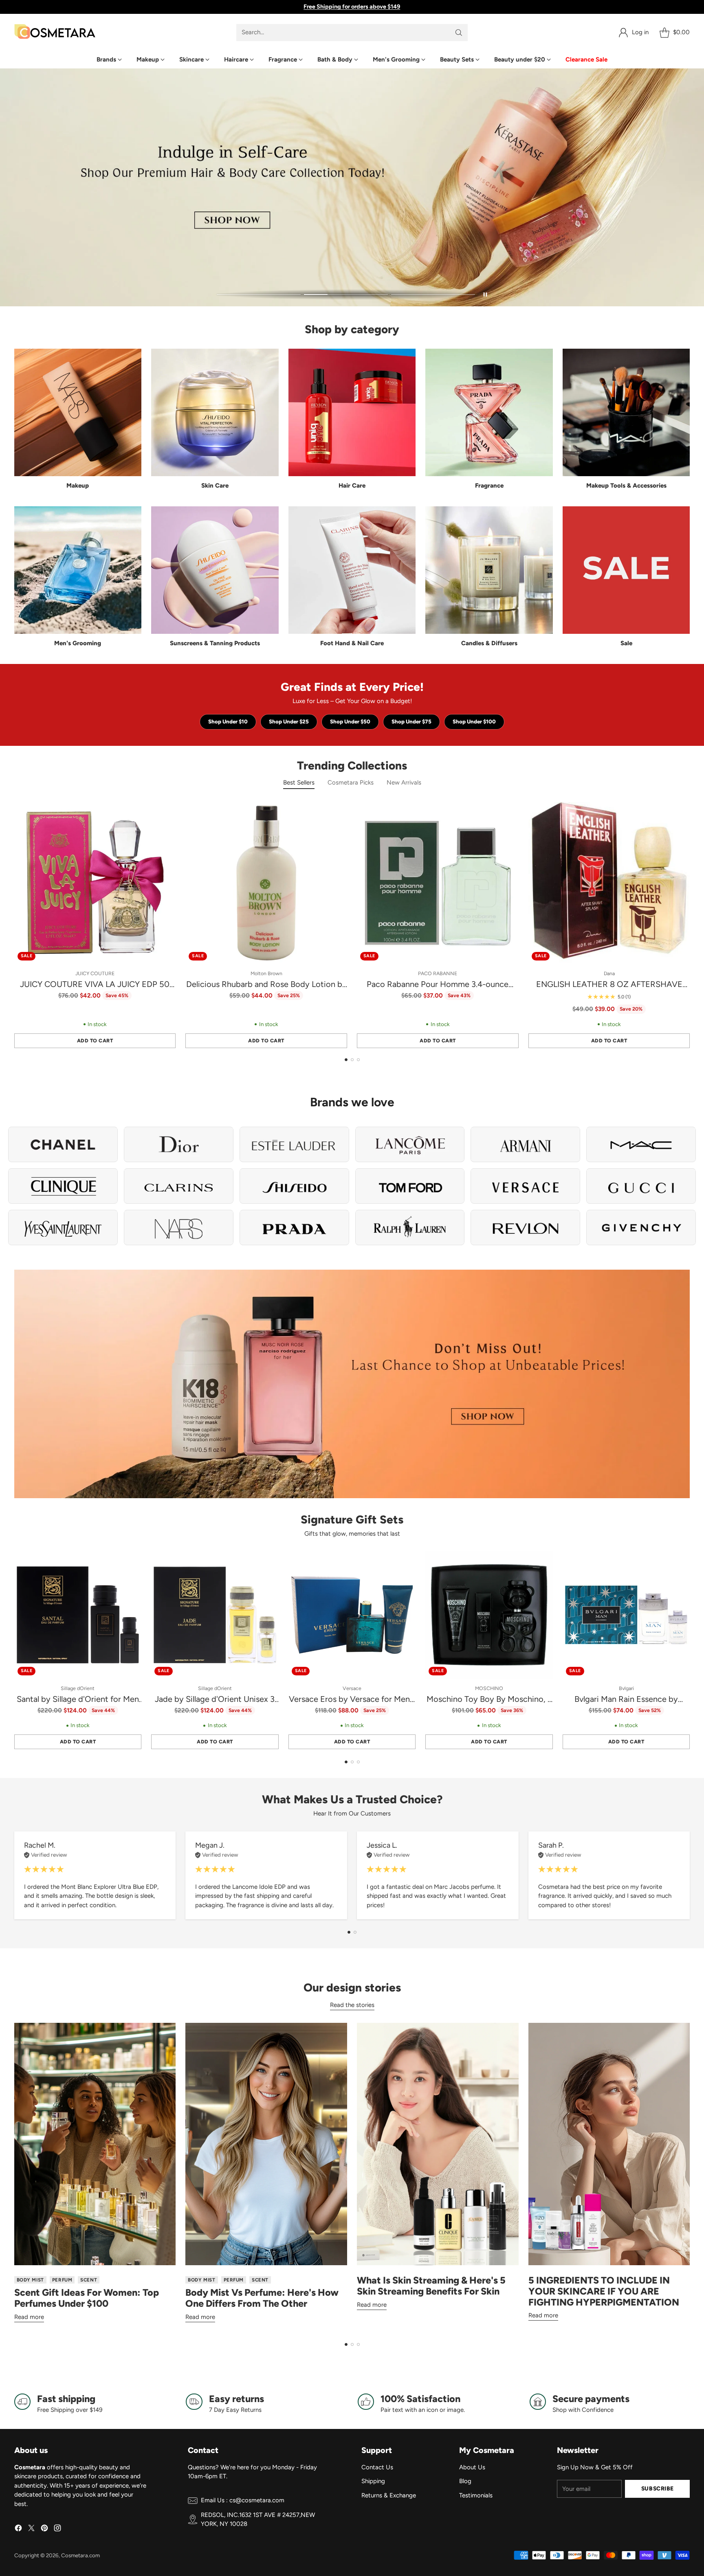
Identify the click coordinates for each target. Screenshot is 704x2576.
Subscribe (658, 2488)
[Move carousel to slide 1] (259, 295)
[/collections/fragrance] (352, 188)
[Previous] (17, 925)
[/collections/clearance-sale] (352, 1384)
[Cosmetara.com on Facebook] (18, 2529)
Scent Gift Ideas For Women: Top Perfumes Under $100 (87, 2298)
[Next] (687, 925)
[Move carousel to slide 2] (346, 295)
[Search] (459, 33)
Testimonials (476, 2495)
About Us (472, 2467)
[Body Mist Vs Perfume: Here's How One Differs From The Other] (266, 2144)
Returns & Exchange (389, 2495)
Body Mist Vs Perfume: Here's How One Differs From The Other (262, 2298)
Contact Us (377, 2467)
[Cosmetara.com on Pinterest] (44, 2529)
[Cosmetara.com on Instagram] (57, 2529)
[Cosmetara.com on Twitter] (31, 2529)
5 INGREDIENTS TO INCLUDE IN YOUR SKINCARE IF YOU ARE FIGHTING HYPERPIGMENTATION (604, 2291)
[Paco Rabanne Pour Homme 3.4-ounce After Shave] (438, 883)
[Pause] (485, 295)
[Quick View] (165, 813)
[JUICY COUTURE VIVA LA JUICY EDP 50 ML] (95, 883)
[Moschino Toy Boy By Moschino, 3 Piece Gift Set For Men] (489, 1615)
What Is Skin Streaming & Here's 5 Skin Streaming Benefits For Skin (431, 2286)
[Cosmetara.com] (55, 32)
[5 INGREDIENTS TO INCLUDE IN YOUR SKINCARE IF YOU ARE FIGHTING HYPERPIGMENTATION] (609, 2144)
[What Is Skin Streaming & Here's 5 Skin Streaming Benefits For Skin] (438, 2144)
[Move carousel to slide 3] (433, 295)
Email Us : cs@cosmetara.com (243, 2500)
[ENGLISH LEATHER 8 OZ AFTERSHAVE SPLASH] (609, 883)
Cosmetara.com (80, 2555)
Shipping (373, 2481)
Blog (465, 2481)
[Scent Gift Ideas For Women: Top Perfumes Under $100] (95, 2144)
